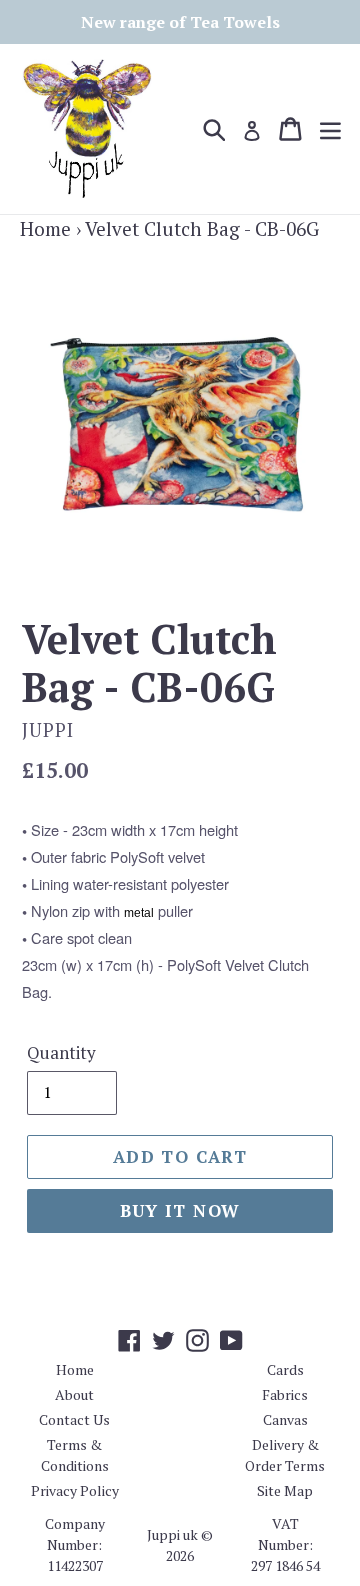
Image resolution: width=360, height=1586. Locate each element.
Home (45, 228)
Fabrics (285, 1394)
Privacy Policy (75, 1490)
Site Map (285, 1490)
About (74, 1394)
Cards (285, 1369)
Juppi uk (172, 1534)
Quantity (61, 1052)
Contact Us (74, 1419)
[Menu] (330, 129)
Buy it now (180, 1210)
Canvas (285, 1419)
